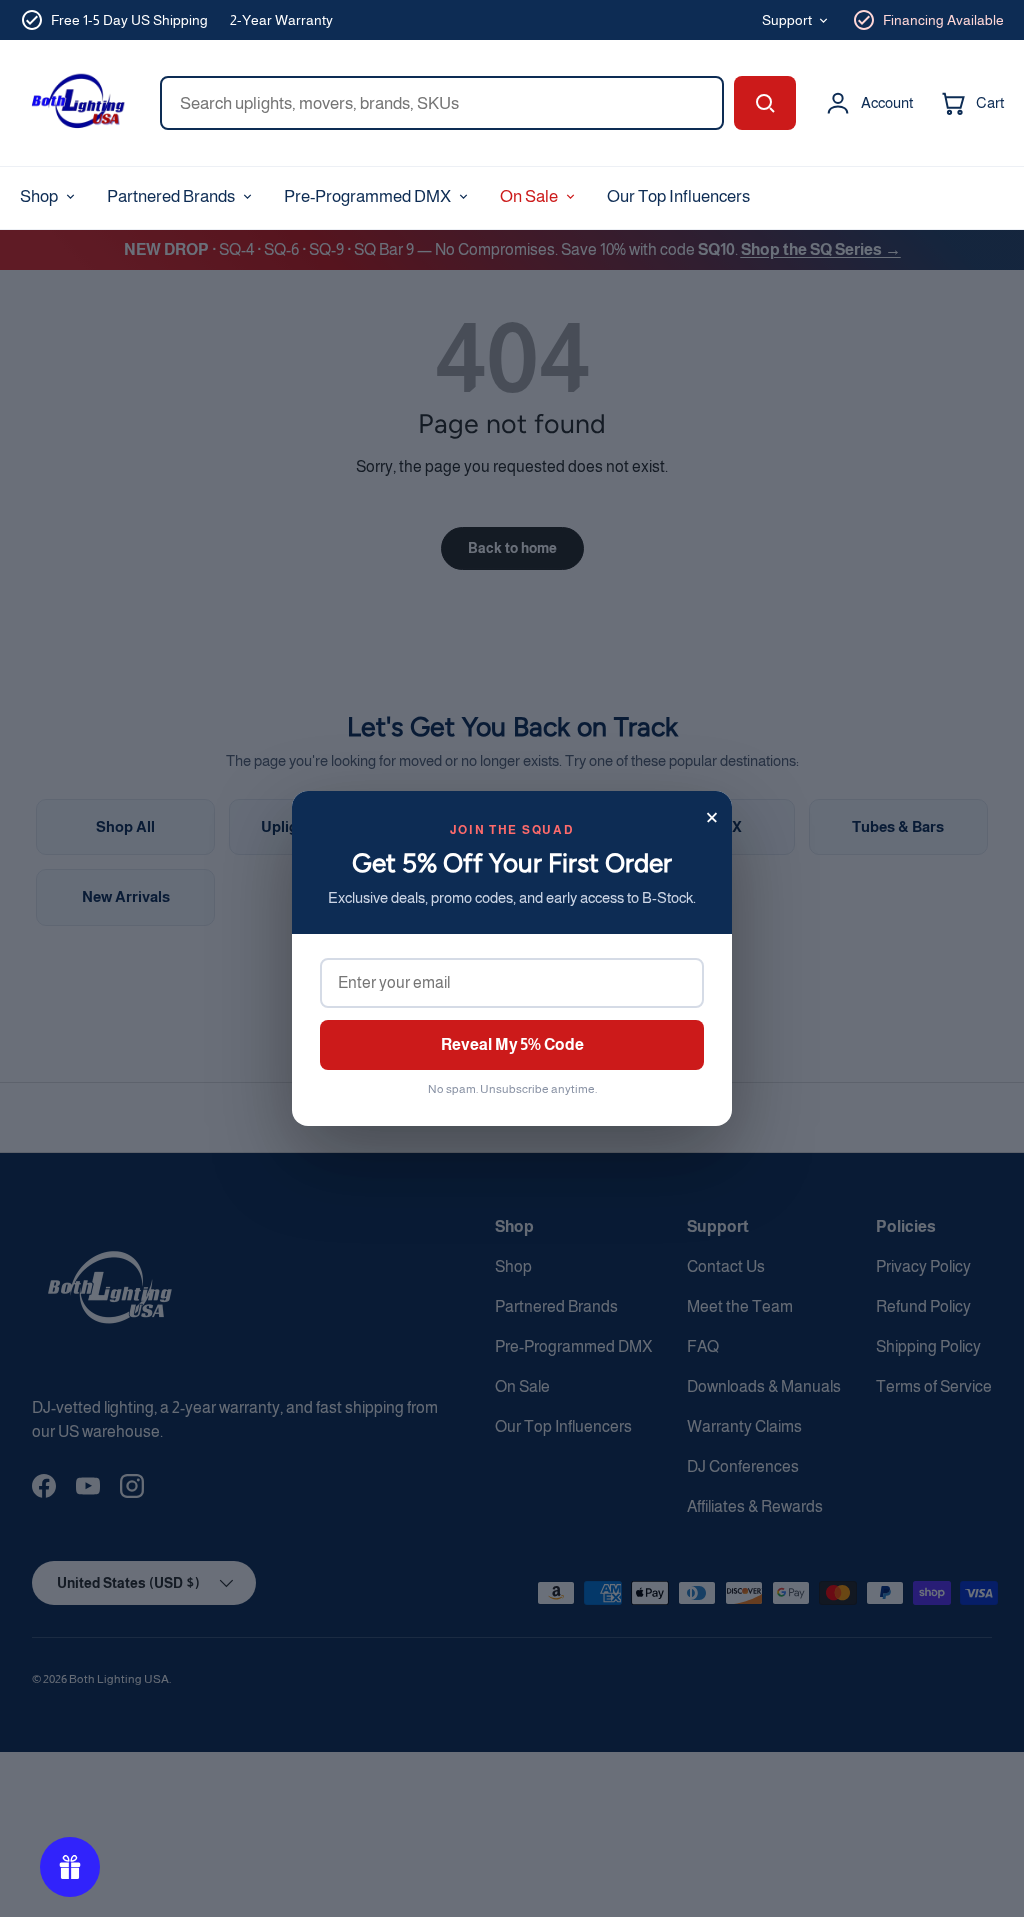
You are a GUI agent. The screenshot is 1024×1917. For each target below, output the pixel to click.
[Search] (765, 103)
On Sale (529, 196)
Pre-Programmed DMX (367, 196)
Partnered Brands (171, 196)
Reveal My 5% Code (512, 1044)
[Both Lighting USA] (76, 103)
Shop (39, 196)
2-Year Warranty (281, 20)
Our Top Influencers (678, 196)
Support (787, 20)
